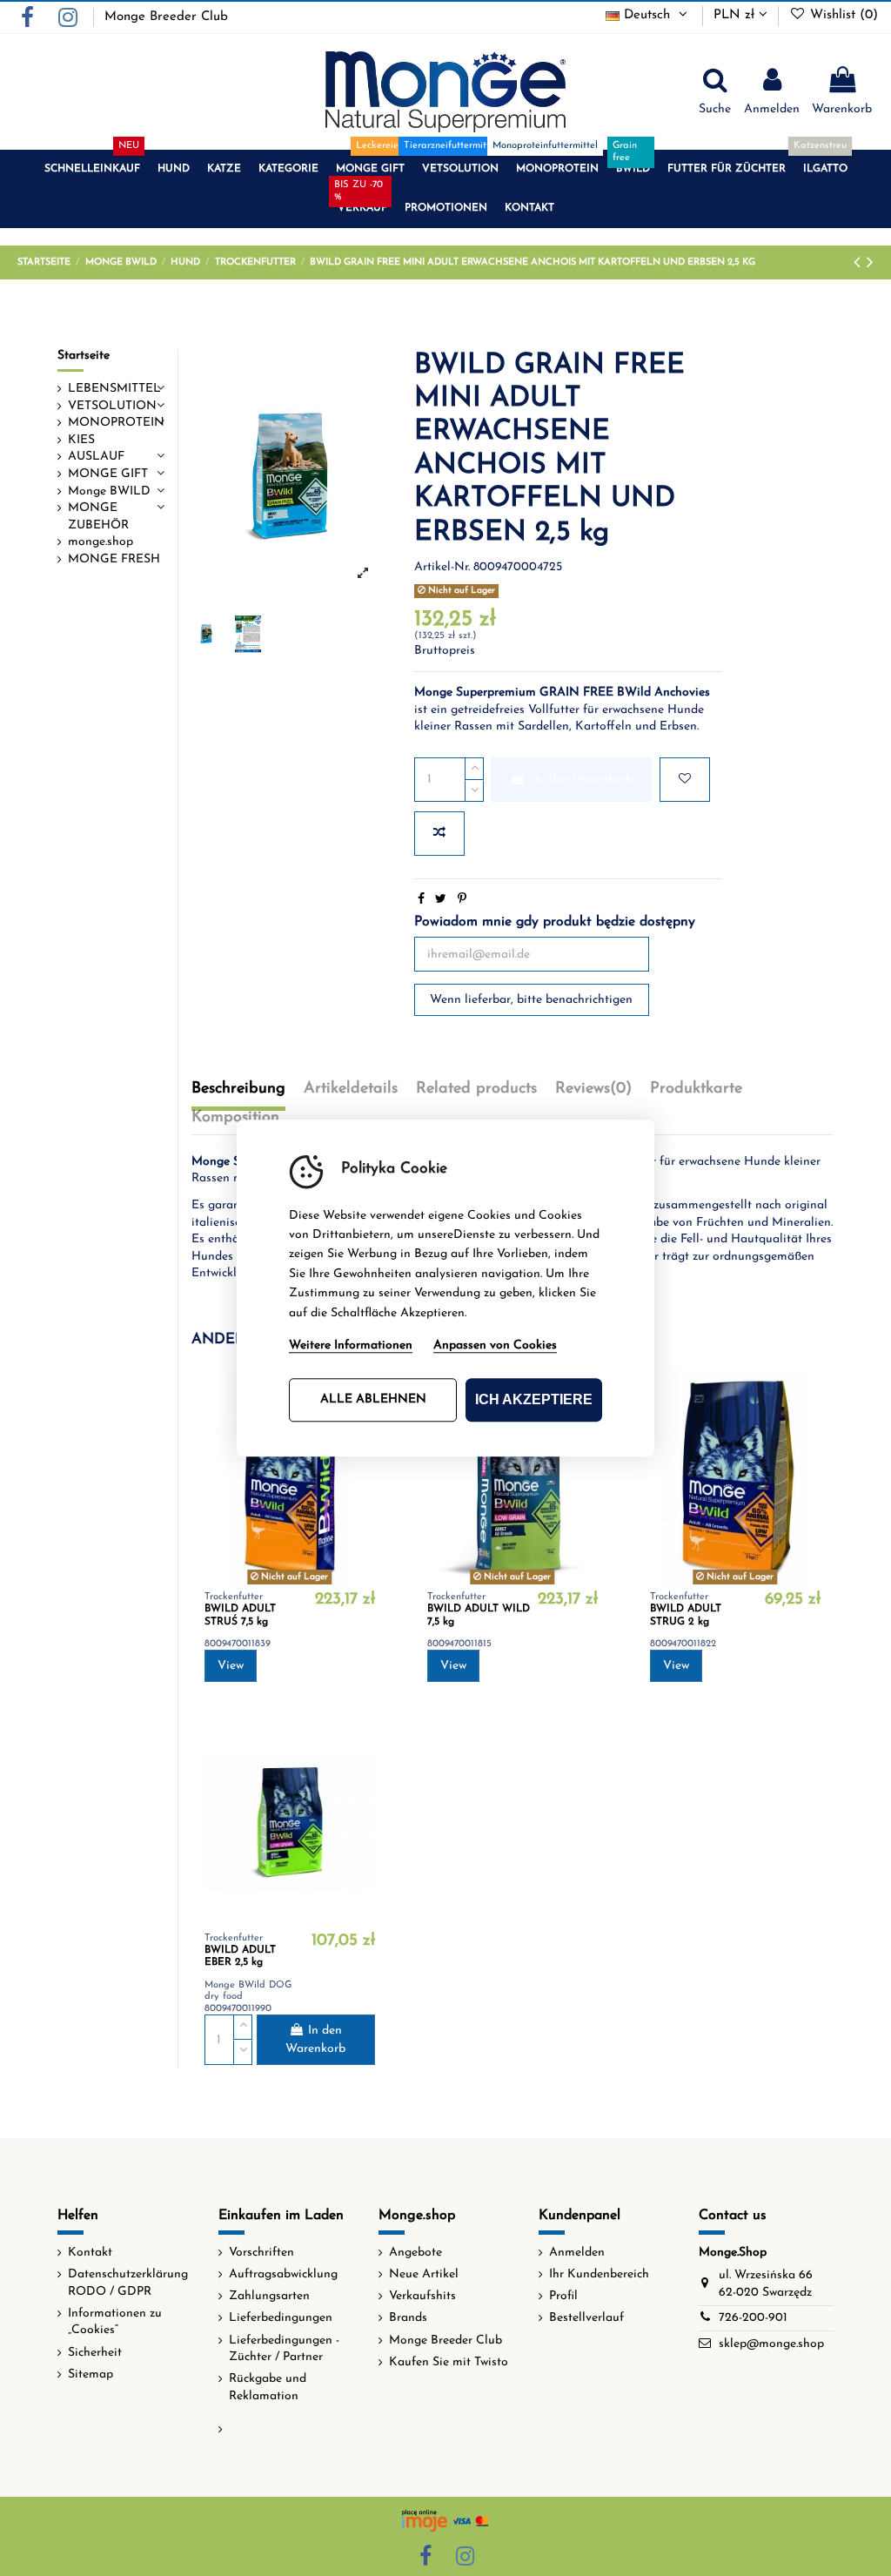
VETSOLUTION (112, 406)
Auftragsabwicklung (283, 2274)
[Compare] (807, 1427)
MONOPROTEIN (116, 423)
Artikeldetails (351, 1089)
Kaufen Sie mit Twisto (449, 2362)
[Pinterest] (462, 900)
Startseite (84, 356)
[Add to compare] (439, 834)
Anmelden (577, 2253)
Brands (408, 2318)
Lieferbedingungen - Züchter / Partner (284, 2349)
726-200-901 (753, 2318)
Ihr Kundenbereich (599, 2274)
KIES (81, 440)
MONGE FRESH (114, 559)
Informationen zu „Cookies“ (115, 2322)
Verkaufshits (422, 2296)
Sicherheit (95, 2353)
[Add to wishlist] (685, 780)
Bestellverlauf (586, 2318)
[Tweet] (441, 900)
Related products (476, 1089)
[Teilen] (421, 900)
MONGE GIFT (108, 474)
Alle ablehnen (373, 1399)
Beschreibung (238, 1089)
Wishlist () (842, 15)
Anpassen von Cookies (495, 1345)
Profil (563, 2296)
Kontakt (90, 2253)
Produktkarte (696, 1089)
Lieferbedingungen (281, 2318)
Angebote (415, 2253)
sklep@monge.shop (771, 2344)
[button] (92, 169)
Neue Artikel (424, 2274)
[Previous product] (860, 263)
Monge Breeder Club (166, 17)
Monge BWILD (109, 491)
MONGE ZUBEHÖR (98, 517)
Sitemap (90, 2374)
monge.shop (100, 542)
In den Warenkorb (584, 780)
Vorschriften (261, 2253)
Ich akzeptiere (534, 1399)
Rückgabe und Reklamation (268, 2388)
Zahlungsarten (269, 2296)
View (231, 1666)
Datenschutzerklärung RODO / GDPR (128, 2283)
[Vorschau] (362, 1457)
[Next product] (870, 263)
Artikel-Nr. (442, 567)
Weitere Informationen (351, 1345)
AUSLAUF (96, 457)
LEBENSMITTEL (114, 389)
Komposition (235, 1118)
